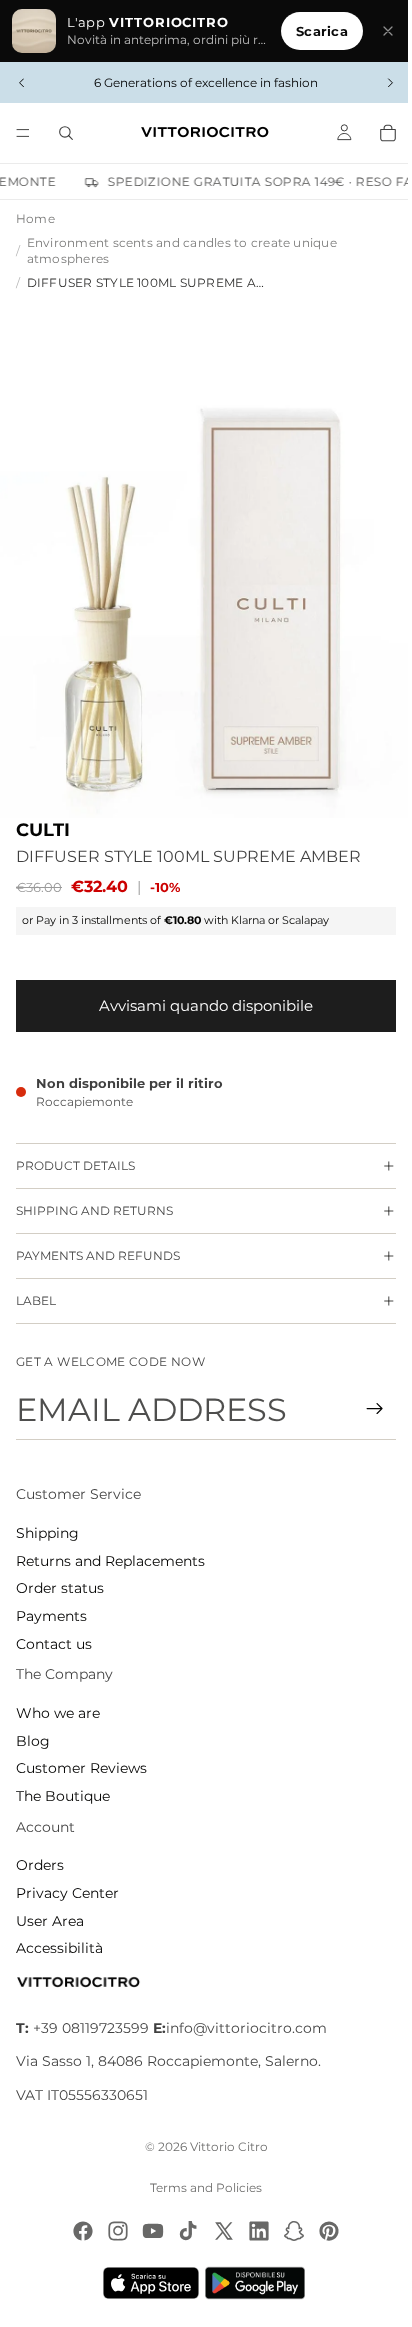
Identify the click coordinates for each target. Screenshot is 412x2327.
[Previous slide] (22, 83)
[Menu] (23, 133)
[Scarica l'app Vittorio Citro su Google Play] (254, 2283)
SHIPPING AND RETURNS (94, 1198)
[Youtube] (148, 2231)
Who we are (58, 1713)
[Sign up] (365, 1409)
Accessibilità (59, 1948)
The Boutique (63, 1796)
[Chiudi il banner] (378, 31)
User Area (50, 1921)
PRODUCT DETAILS (75, 1153)
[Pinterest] (324, 2231)
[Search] (66, 133)
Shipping (47, 1533)
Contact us (54, 1644)
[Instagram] (113, 2231)
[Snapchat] (289, 2231)
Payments (51, 1616)
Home (35, 218)
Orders (40, 1865)
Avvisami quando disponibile (201, 993)
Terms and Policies (201, 2187)
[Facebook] (78, 2231)
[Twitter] (219, 2231)
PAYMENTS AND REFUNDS (98, 1243)
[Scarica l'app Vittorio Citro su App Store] (146, 2283)
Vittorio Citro (224, 2146)
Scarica (312, 31)
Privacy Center (67, 1893)
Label (36, 1288)
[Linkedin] (254, 2231)
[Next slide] (380, 83)
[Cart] (378, 133)
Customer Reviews (81, 1768)
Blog (33, 1741)
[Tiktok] (183, 2231)
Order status (60, 1588)
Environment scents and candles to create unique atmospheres (182, 251)
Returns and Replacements (110, 1561)
